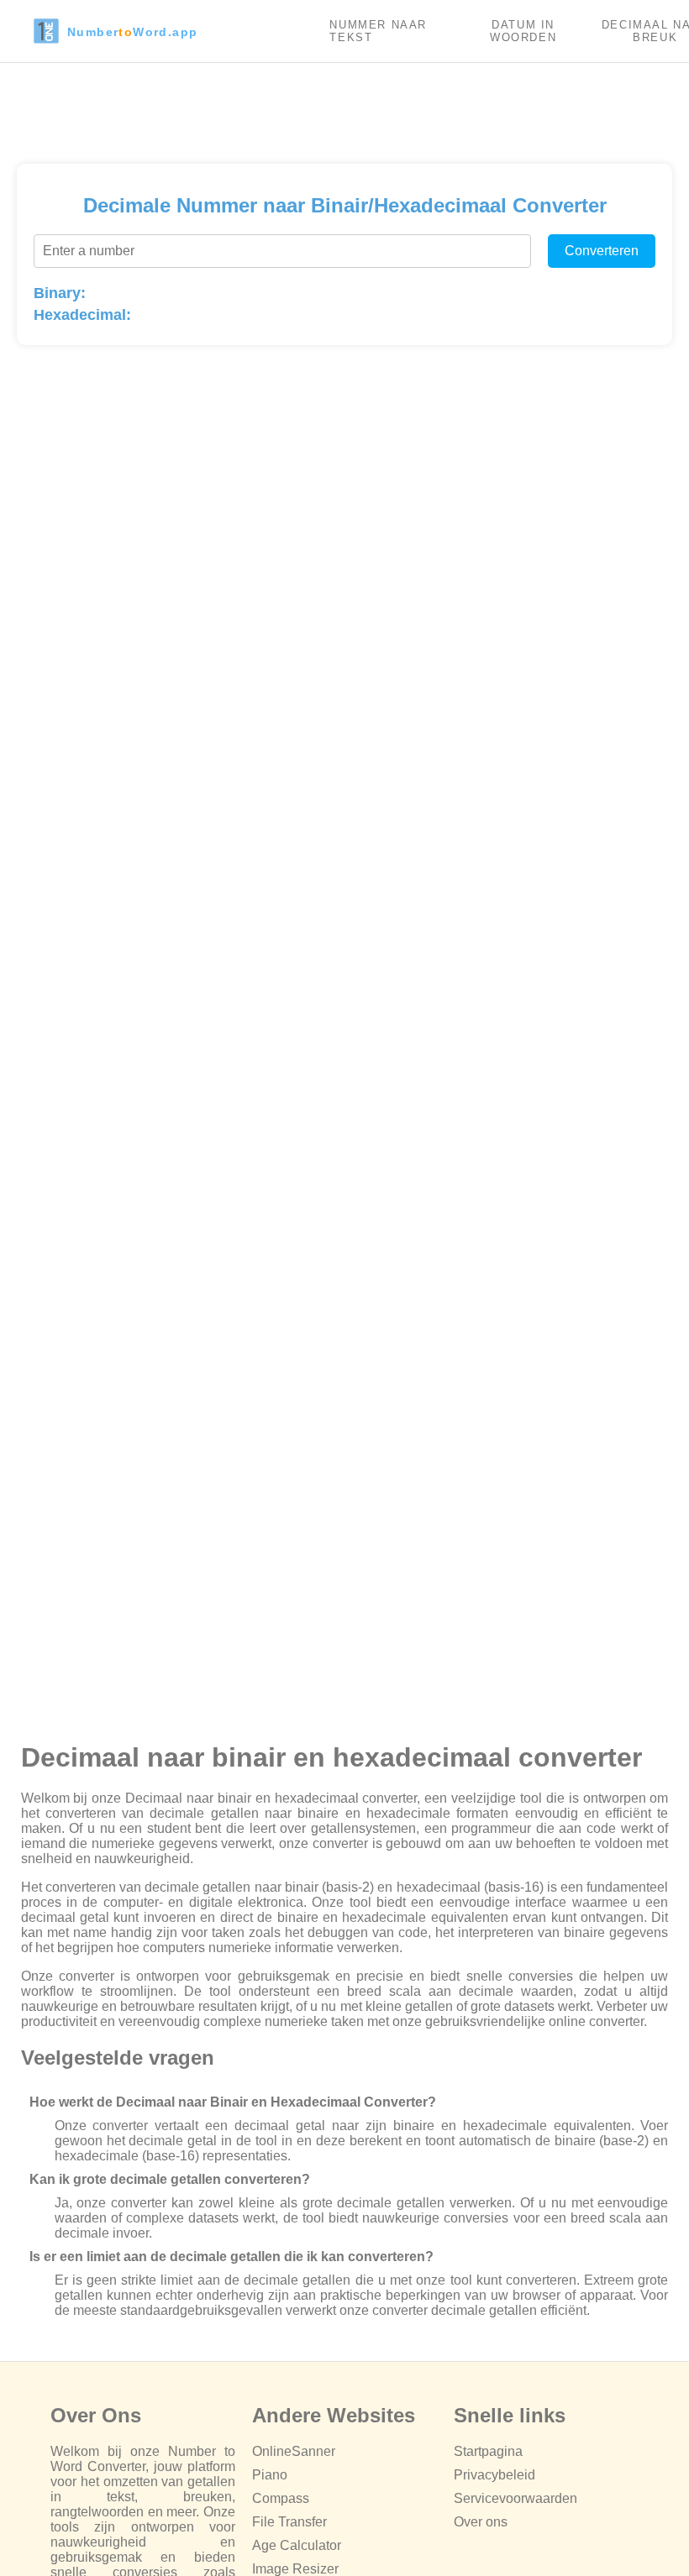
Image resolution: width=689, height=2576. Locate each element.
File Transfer (289, 2522)
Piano (270, 2475)
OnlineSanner (294, 2451)
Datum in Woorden (523, 31)
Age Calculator (297, 2545)
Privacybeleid (494, 2475)
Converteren (602, 251)
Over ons (481, 2522)
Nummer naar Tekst (378, 31)
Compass (281, 2498)
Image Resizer (295, 2569)
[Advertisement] (344, 109)
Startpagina (488, 2451)
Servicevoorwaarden (515, 2498)
